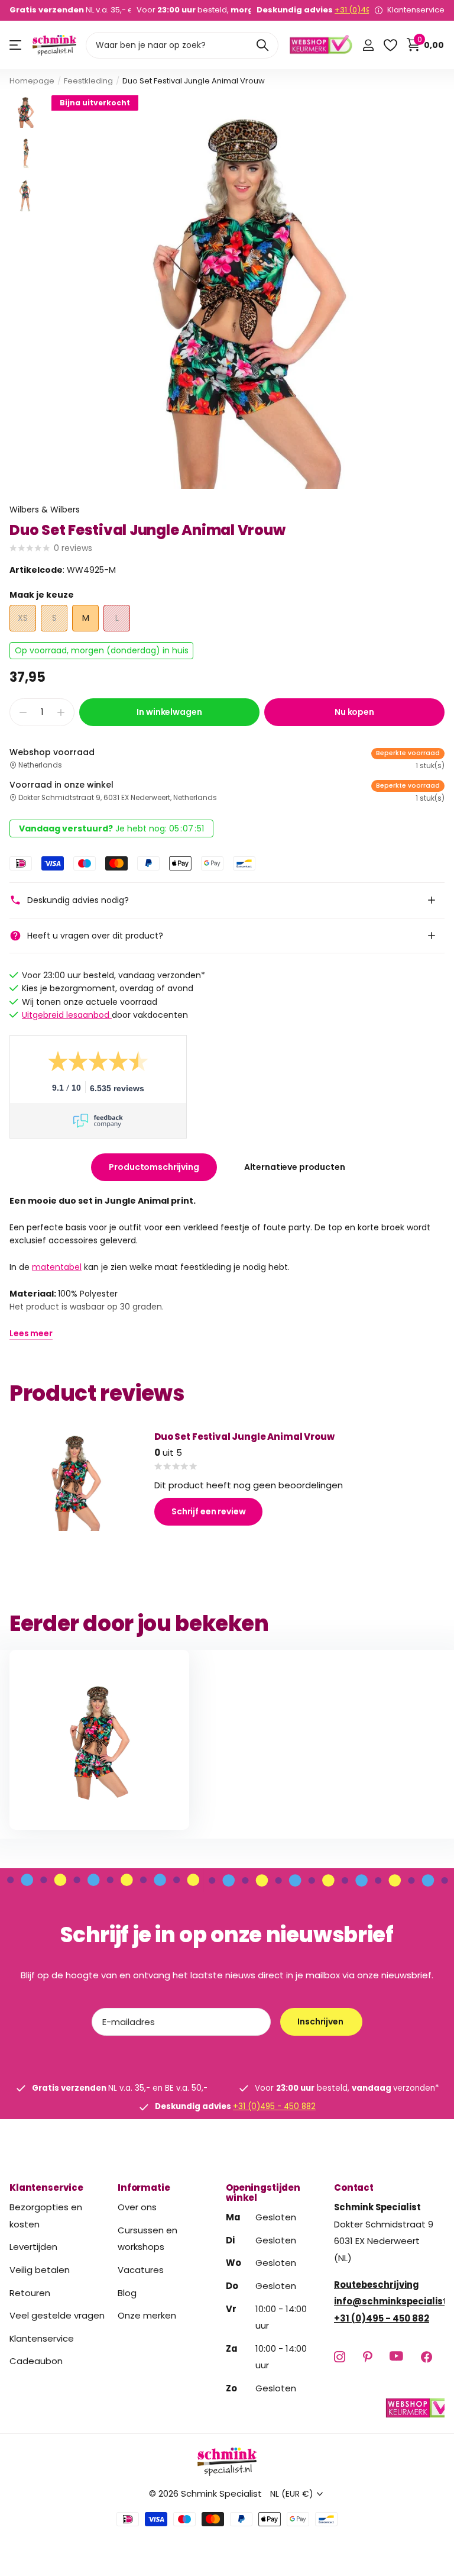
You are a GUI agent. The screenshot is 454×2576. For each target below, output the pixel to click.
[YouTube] (396, 2356)
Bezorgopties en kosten (46, 2216)
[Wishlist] (390, 45)
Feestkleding (88, 81)
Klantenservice (46, 2187)
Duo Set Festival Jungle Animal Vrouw (244, 1437)
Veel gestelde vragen (57, 2315)
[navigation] (26, 112)
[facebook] (427, 2356)
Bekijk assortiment (16, 45)
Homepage (32, 81)
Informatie (144, 2187)
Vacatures (141, 2270)
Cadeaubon (36, 2361)
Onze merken (147, 2315)
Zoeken (262, 45)
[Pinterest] (367, 2356)
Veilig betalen (40, 2270)
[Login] (368, 45)
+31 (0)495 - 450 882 (274, 2106)
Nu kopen (354, 712)
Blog (127, 2292)
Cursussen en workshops (147, 2238)
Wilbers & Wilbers (45, 510)
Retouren (30, 2292)
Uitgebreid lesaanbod (67, 1015)
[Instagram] (340, 2356)
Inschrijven (321, 2022)
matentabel (57, 1267)
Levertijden (33, 2247)
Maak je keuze (42, 595)
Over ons (137, 2207)
